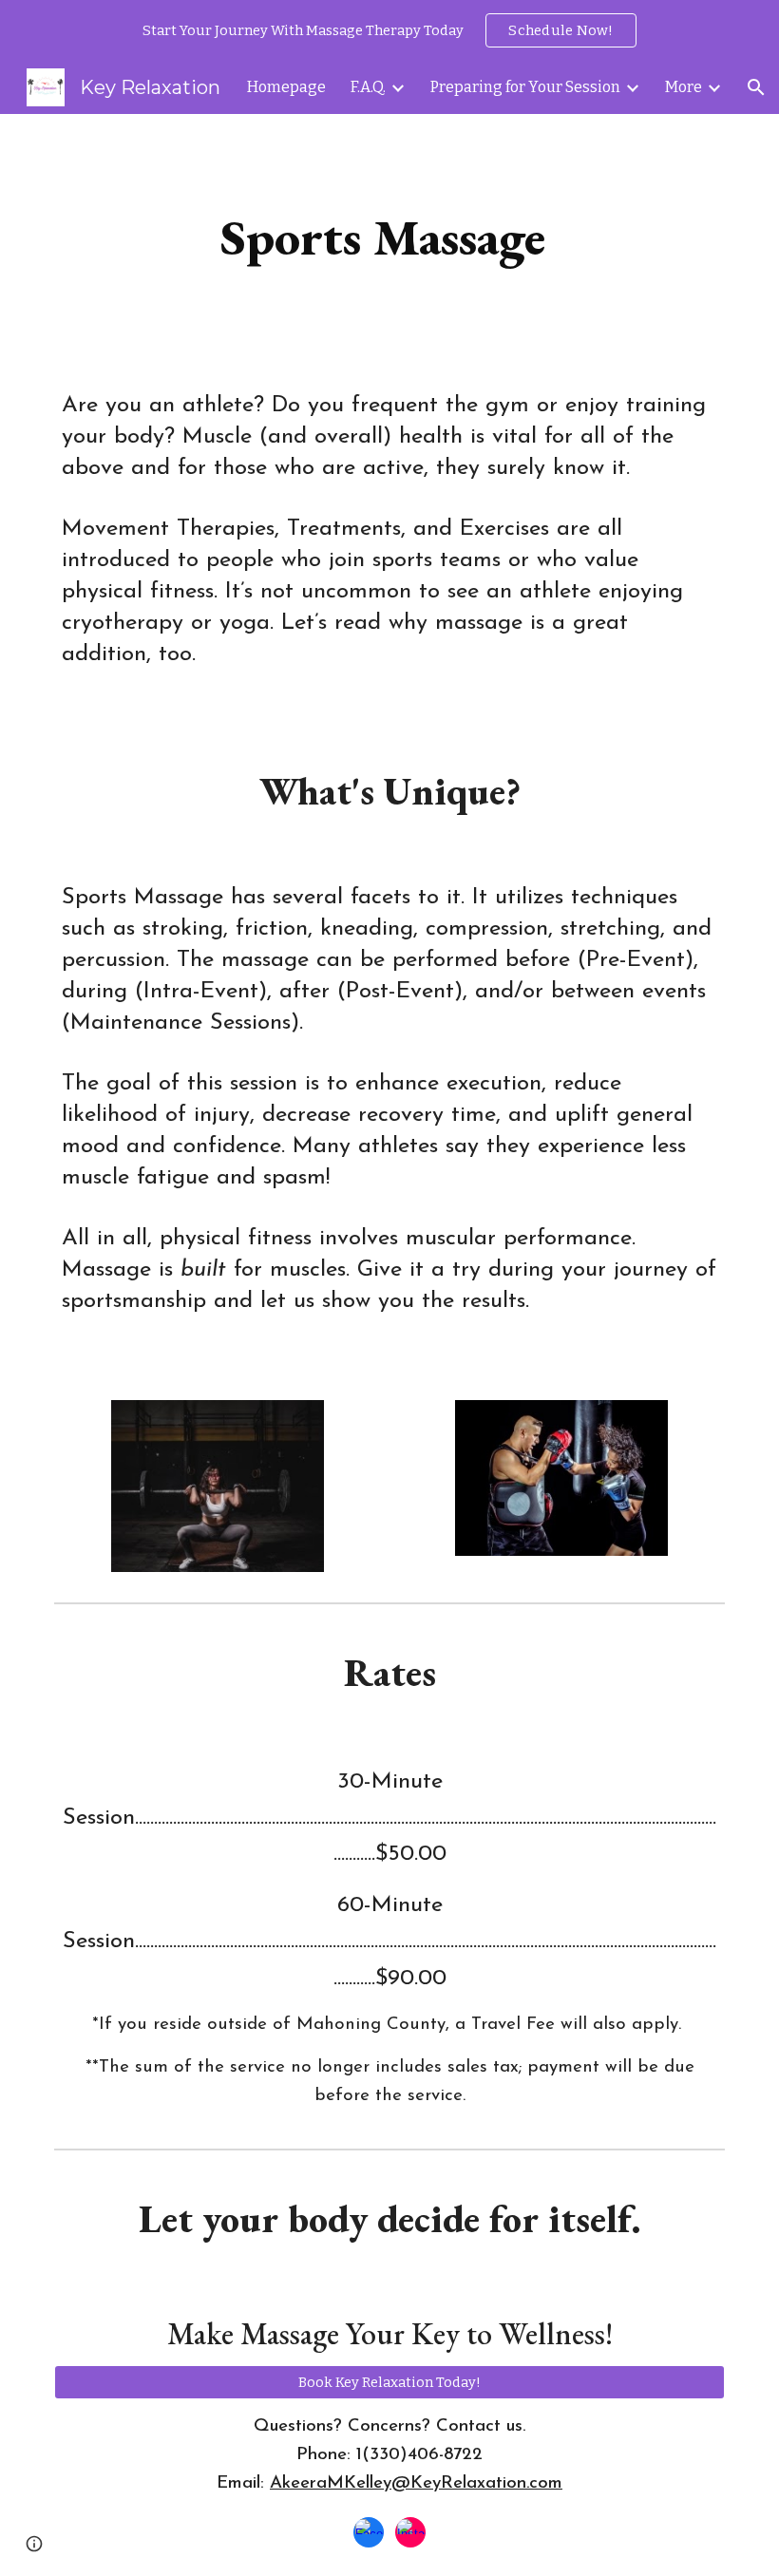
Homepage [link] (286, 87)
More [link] (684, 87)
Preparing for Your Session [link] (525, 87)
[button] (756, 87)
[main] (390, 237)
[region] (389, 30)
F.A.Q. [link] (368, 87)
